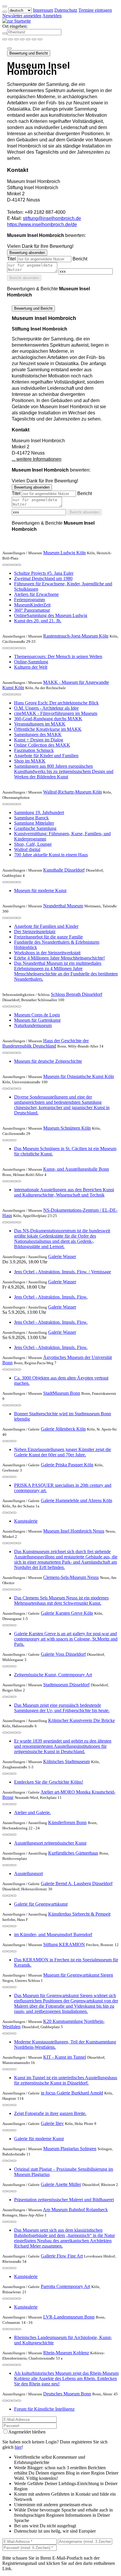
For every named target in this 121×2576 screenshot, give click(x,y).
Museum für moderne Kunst (40, 890)
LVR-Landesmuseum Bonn (69, 2317)
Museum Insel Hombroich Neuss (74, 1531)
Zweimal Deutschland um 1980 (43, 578)
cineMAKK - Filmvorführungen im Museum (56, 713)
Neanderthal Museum (63, 906)
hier (18, 2447)
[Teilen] (9, 48)
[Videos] (5, 648)
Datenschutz (66, 10)
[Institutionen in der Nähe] (5, 565)
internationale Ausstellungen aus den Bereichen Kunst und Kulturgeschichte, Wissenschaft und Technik (64, 1192)
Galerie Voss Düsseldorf (63, 1654)
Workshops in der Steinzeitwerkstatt (47, 953)
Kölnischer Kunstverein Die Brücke (81, 1720)
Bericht (80, 259)
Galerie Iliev (52, 2123)
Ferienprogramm (30, 600)
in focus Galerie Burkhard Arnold (72, 2093)
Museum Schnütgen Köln (67, 1128)
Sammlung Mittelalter (34, 823)
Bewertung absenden (27, 253)
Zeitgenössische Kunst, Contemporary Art (53, 1675)
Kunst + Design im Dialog (39, 740)
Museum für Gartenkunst (37, 1020)
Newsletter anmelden (22, 16)
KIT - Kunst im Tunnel (65, 2057)
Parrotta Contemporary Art (65, 2286)
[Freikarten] (11, 39)
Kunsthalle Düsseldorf (64, 870)
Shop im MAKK (30, 761)
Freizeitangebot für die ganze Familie (48, 937)
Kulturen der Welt (31, 667)
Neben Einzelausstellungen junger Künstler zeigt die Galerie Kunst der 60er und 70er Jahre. (63, 1452)
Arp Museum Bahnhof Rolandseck (75, 2210)
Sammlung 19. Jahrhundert (39, 812)
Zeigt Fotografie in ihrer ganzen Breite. (50, 2113)
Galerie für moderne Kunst (39, 2139)
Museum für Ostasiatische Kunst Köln (79, 1076)
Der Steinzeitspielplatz (35, 932)
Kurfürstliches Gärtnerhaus (73, 1853)
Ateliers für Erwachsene (36, 594)
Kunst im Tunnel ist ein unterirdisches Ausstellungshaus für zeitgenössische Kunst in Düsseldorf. (66, 2080)
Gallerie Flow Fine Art (62, 2256)
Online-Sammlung (31, 662)
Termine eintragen (95, 10)
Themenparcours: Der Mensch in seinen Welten (58, 656)
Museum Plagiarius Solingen (70, 2149)
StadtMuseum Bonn (62, 1393)
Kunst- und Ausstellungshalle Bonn (76, 1169)
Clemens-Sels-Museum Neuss (71, 1577)
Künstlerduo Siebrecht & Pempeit (79, 1914)
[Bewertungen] (14, 565)
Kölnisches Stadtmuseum (67, 1761)
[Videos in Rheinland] (16, 39)
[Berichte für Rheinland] (40, 39)
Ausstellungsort (28, 1873)
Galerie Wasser (62, 1256)
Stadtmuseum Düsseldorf (66, 1685)
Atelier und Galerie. (32, 1812)
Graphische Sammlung (35, 828)
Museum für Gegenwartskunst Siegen (78, 1975)
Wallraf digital (27, 849)
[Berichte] (19, 565)
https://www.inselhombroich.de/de (42, 224)
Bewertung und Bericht (29, 53)
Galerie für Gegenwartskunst (41, 1904)
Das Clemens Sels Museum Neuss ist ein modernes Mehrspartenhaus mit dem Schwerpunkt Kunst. (61, 1600)
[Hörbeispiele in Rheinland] (22, 39)
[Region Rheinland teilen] (28, 39)
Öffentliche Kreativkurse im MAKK (48, 729)
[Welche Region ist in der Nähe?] (5, 39)
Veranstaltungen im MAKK (40, 724)
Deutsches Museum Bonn (67, 2394)
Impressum (43, 10)
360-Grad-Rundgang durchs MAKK (48, 719)
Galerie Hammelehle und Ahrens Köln (77, 1500)
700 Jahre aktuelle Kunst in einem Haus (51, 855)
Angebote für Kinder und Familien (46, 756)
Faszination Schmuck (34, 750)
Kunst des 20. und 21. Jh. (38, 621)
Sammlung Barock (31, 818)
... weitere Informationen (37, 459)
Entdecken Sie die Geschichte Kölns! (49, 1782)
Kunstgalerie (26, 1521)
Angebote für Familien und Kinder (46, 926)
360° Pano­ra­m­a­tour (32, 610)
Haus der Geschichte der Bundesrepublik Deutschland (46, 1043)
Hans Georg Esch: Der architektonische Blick (56, 703)
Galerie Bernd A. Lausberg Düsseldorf (77, 1883)
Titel (11, 259)
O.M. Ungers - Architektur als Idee (46, 708)
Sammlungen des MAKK (38, 734)
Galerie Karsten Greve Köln (67, 1613)
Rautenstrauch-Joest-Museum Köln (76, 636)
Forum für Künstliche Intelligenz (44, 2409)
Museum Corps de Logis (37, 1015)
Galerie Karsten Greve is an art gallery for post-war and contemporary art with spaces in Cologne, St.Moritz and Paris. (66, 1639)
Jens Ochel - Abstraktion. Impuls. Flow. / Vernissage (63, 1272)
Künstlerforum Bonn (67, 1822)
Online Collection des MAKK (42, 745)
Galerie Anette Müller (61, 2184)
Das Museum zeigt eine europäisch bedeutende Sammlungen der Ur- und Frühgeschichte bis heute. (62, 1708)
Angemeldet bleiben (27, 2432)
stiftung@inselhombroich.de (52, 218)
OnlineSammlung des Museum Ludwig (51, 615)
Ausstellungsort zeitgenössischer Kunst (50, 1843)
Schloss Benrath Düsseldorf (77, 994)
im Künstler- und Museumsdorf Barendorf (53, 1934)
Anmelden (52, 16)
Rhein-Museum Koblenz (66, 2353)
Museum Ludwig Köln (64, 553)
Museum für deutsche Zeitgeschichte (48, 1061)
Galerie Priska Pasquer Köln (67, 1465)
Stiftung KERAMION (64, 1944)
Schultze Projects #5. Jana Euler (44, 573)
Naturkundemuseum (33, 1025)
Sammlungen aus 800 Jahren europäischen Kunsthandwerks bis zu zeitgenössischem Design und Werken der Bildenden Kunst (64, 771)
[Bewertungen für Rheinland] (34, 39)
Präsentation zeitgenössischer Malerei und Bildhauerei (64, 2200)
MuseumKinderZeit (32, 605)
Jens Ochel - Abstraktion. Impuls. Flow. (51, 1297)
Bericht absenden (24, 278)
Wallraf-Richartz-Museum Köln (73, 792)
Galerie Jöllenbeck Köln (63, 1429)
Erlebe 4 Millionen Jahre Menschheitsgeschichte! (59, 958)
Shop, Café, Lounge (33, 844)
